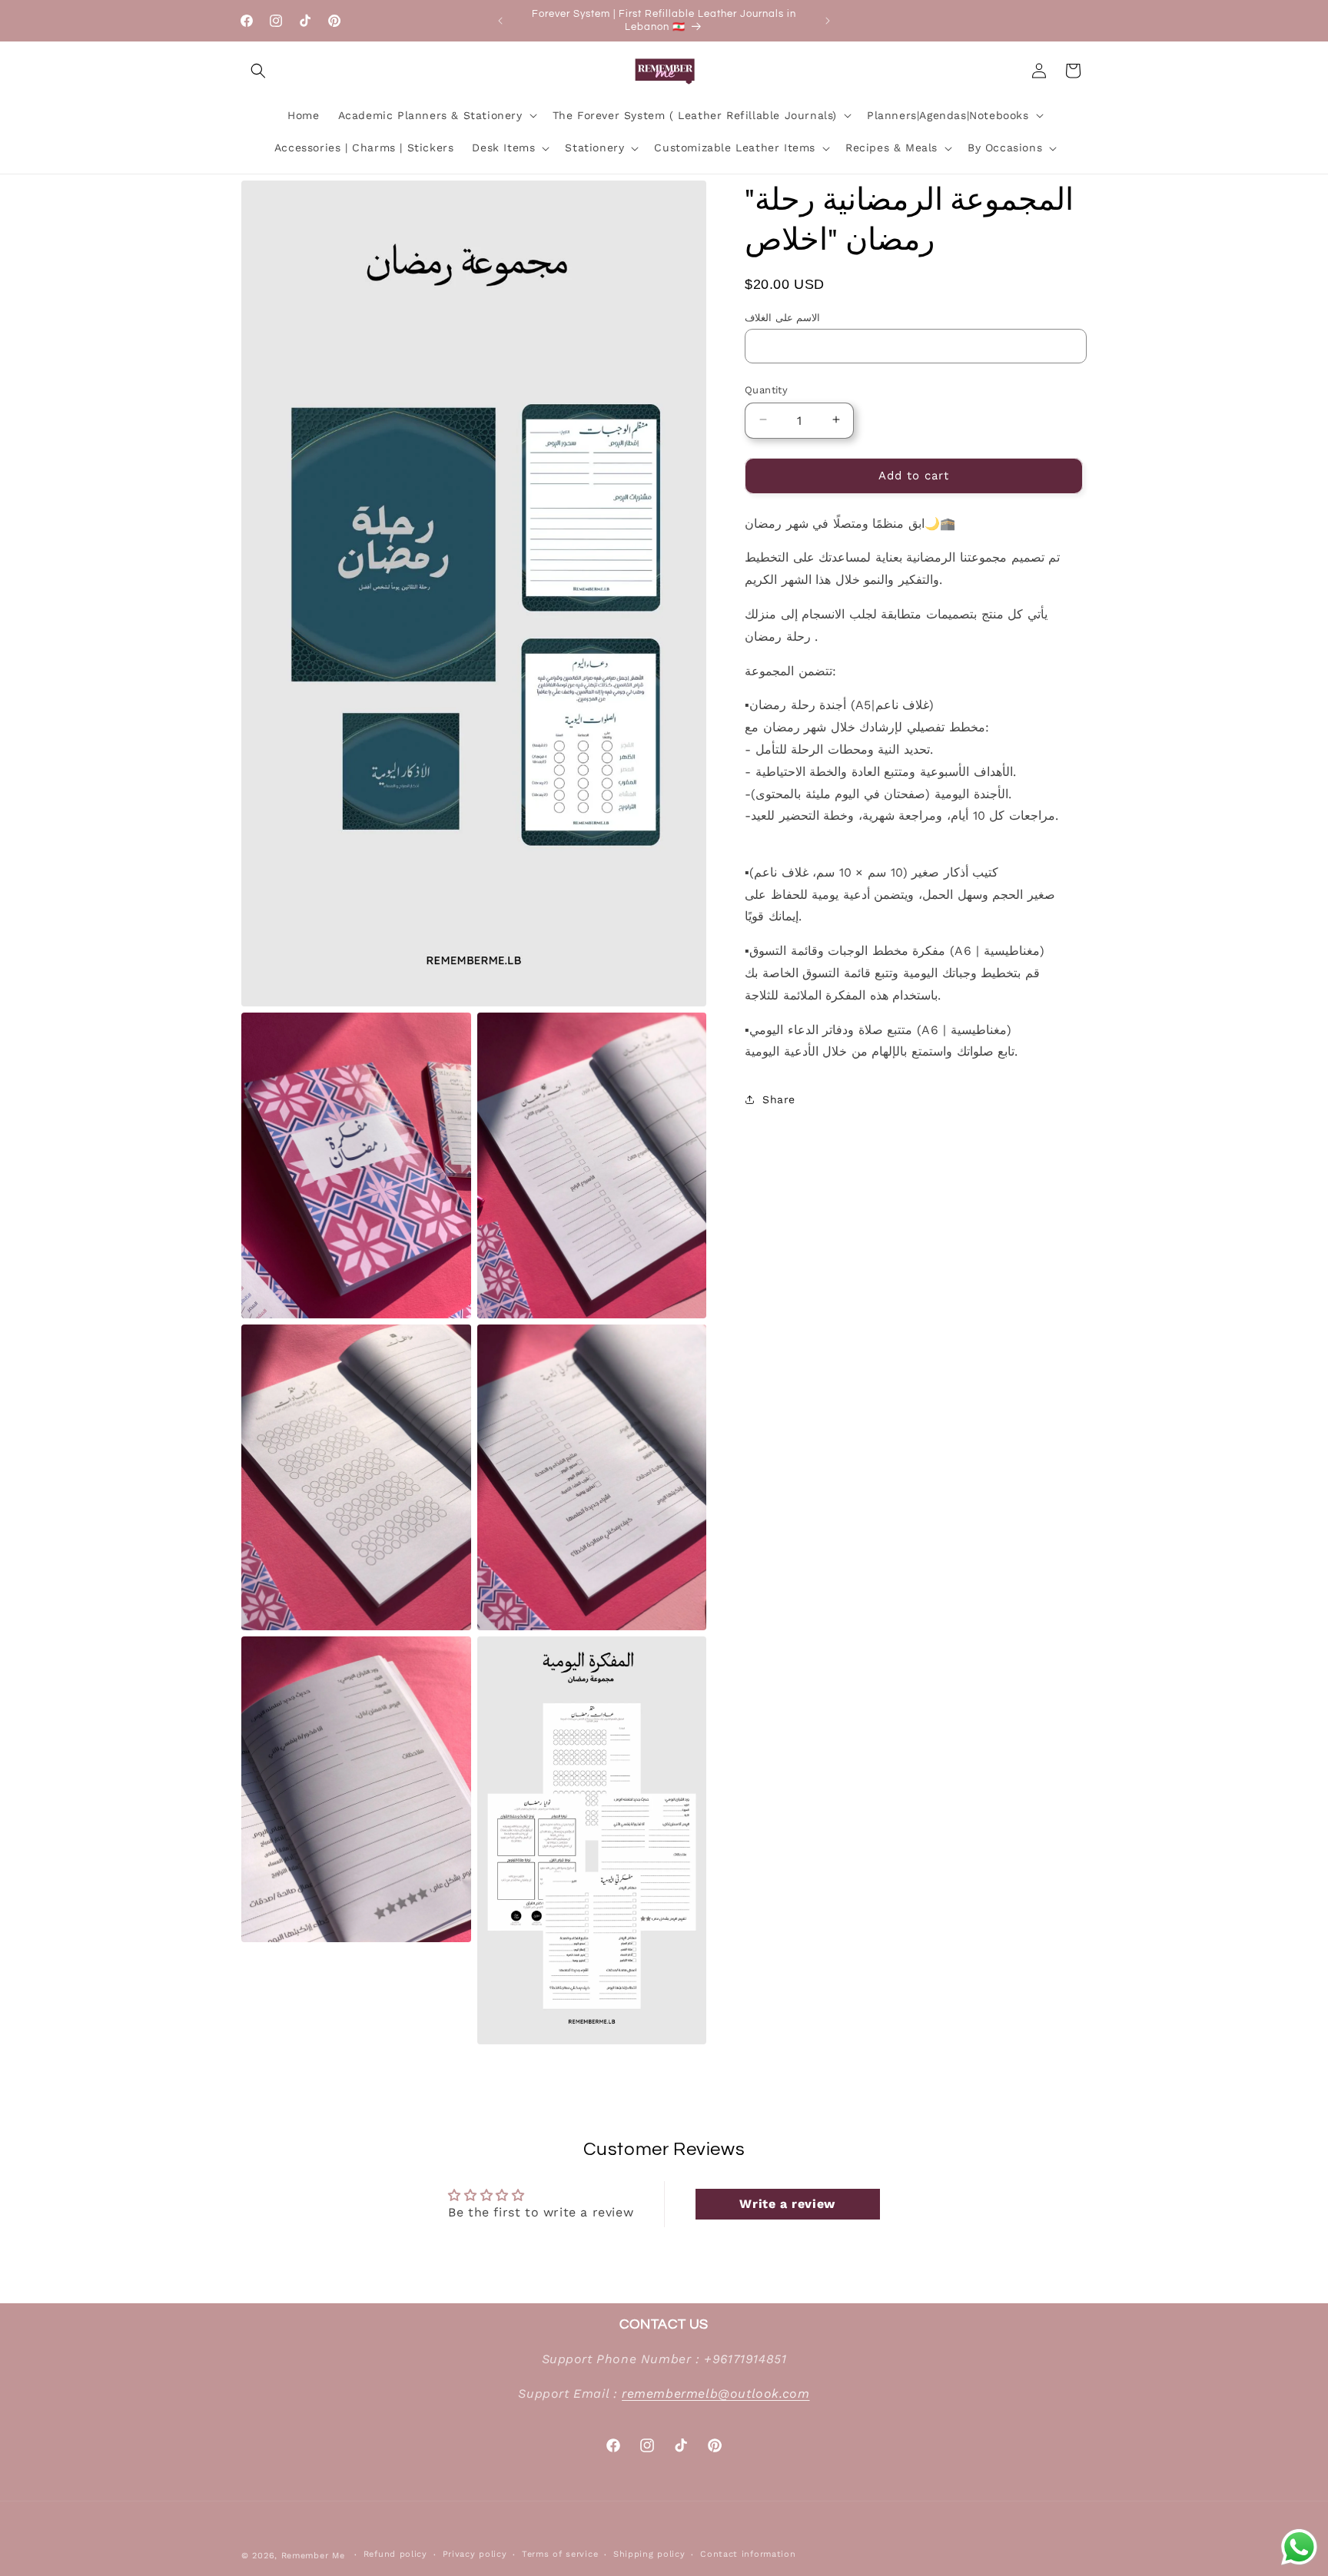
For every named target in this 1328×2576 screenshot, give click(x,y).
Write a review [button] (787, 2203)
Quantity (766, 389)
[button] (258, 71)
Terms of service (560, 2555)
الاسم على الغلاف (782, 317)
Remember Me (313, 2556)
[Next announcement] (828, 21)
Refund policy (395, 2555)
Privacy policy (475, 2555)
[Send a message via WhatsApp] (1299, 2547)
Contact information (748, 2555)
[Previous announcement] (500, 21)
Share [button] (779, 1099)
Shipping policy (649, 2555)
